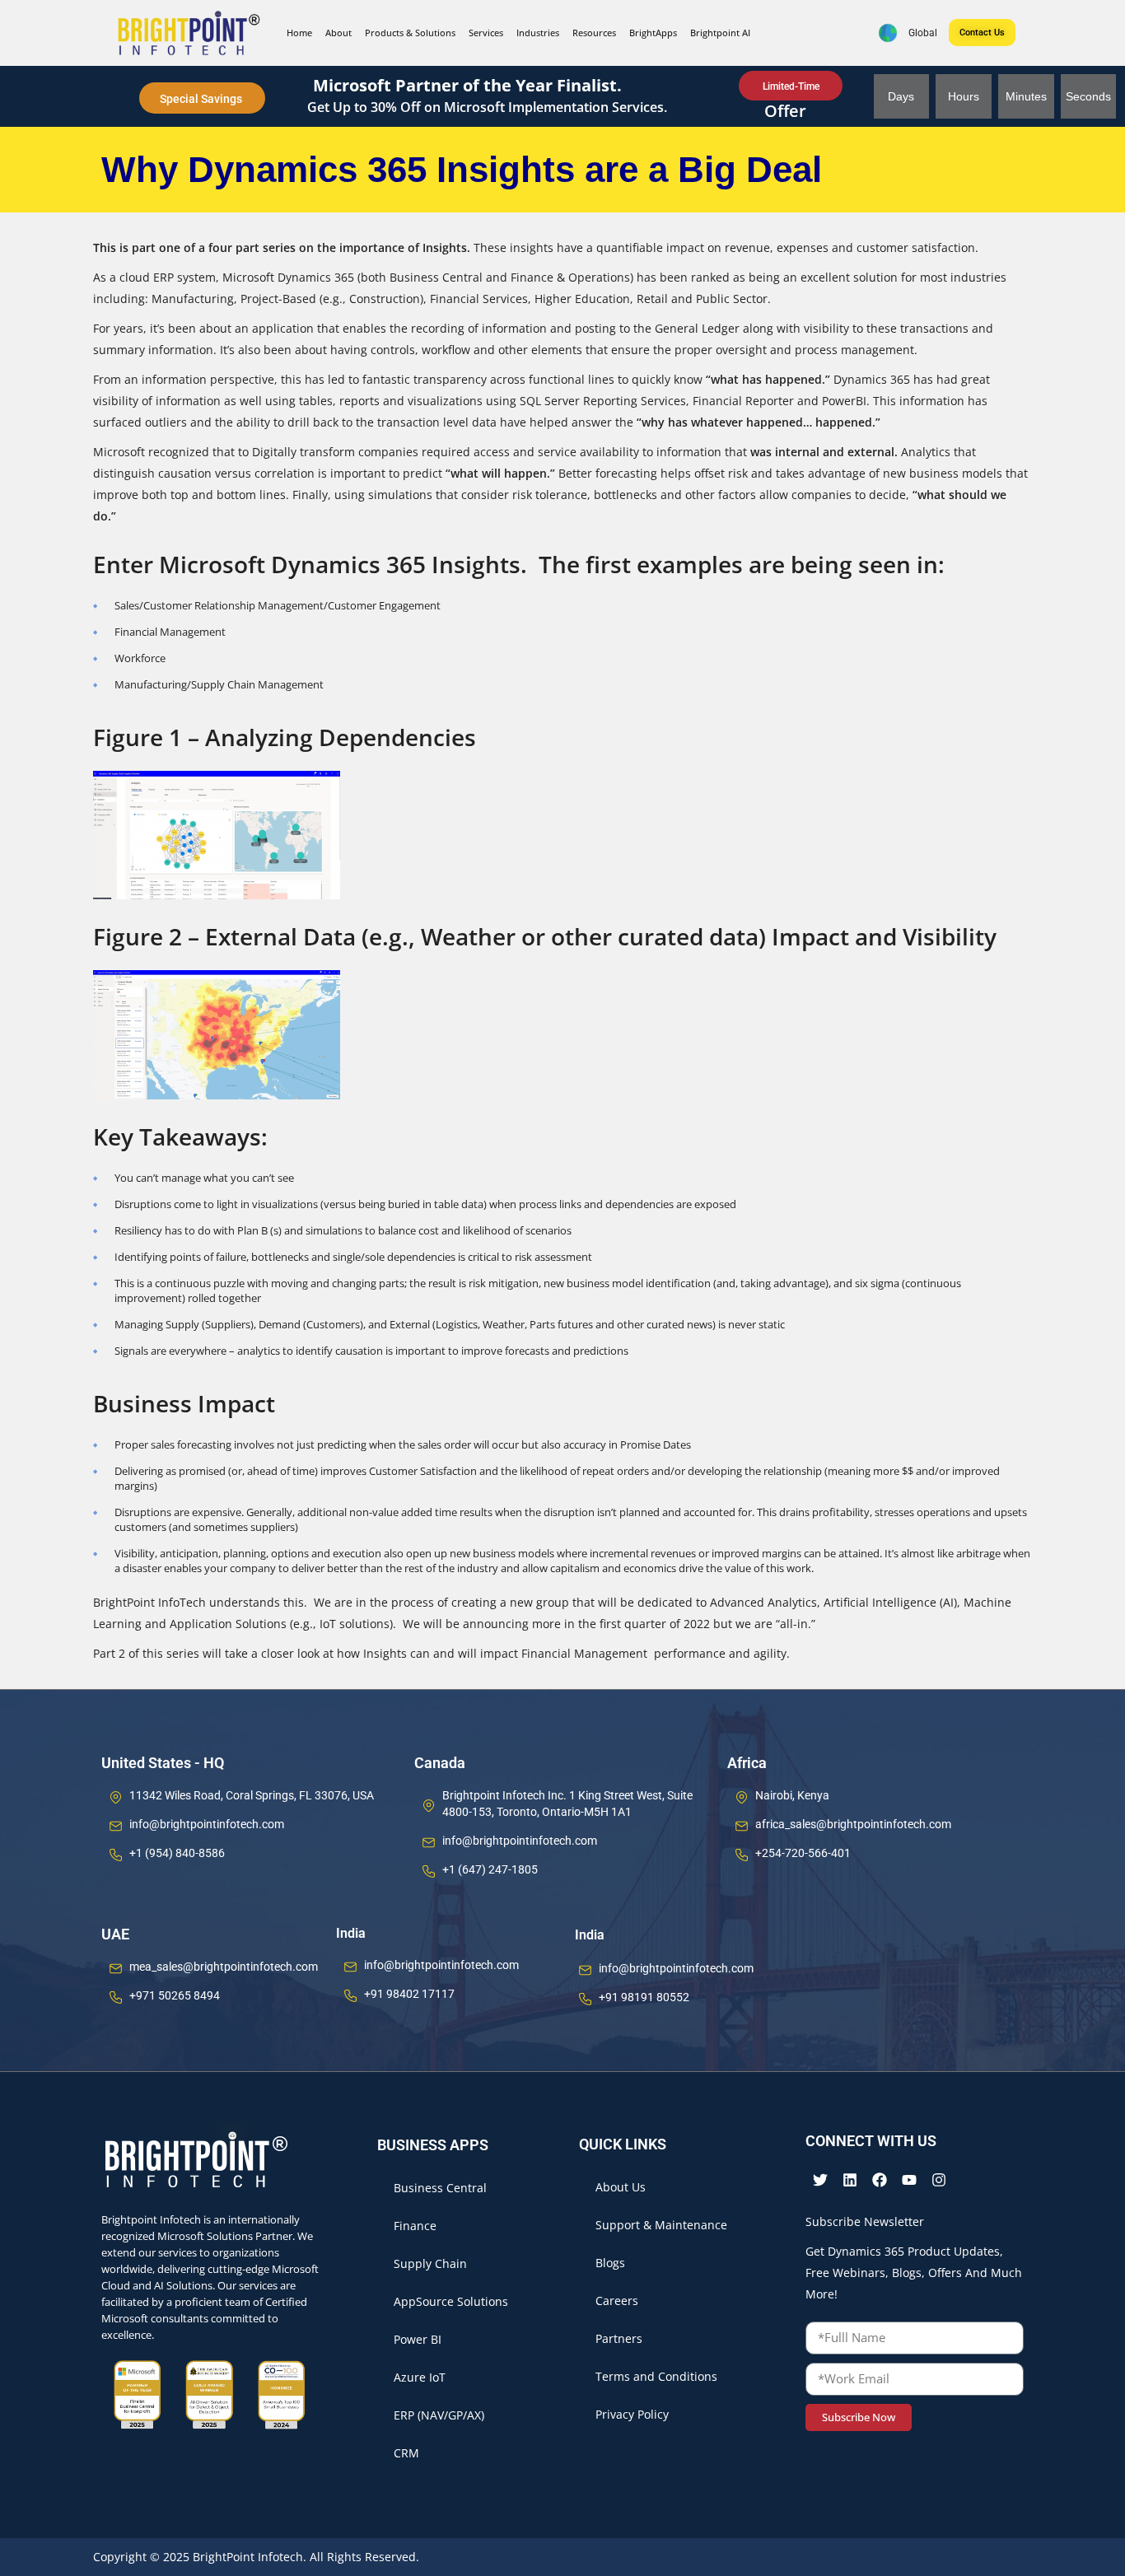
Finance (415, 2226)
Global (918, 33)
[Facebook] (880, 2180)
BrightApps (653, 33)
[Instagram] (939, 2180)
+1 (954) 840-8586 (177, 1853)
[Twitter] (820, 2180)
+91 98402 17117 (409, 1994)
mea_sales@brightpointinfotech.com (224, 1967)
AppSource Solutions (451, 2301)
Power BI (418, 2339)
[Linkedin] (850, 2180)
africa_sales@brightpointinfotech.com (853, 1824)
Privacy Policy (632, 2414)
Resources (594, 33)
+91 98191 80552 (644, 1997)
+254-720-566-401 (803, 1853)
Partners (619, 2338)
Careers (617, 2301)
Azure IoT (420, 2377)
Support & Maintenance (661, 2225)
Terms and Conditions (656, 2376)
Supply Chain (430, 2263)
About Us (621, 2187)
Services (486, 33)
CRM (406, 2453)
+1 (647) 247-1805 (490, 1869)
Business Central (440, 2188)
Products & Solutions (410, 33)
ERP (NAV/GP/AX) (439, 2415)
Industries (538, 33)
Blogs (610, 2263)
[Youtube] (909, 2180)
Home (299, 33)
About (338, 33)
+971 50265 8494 (175, 1995)
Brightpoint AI (720, 33)
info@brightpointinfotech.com (207, 1824)
